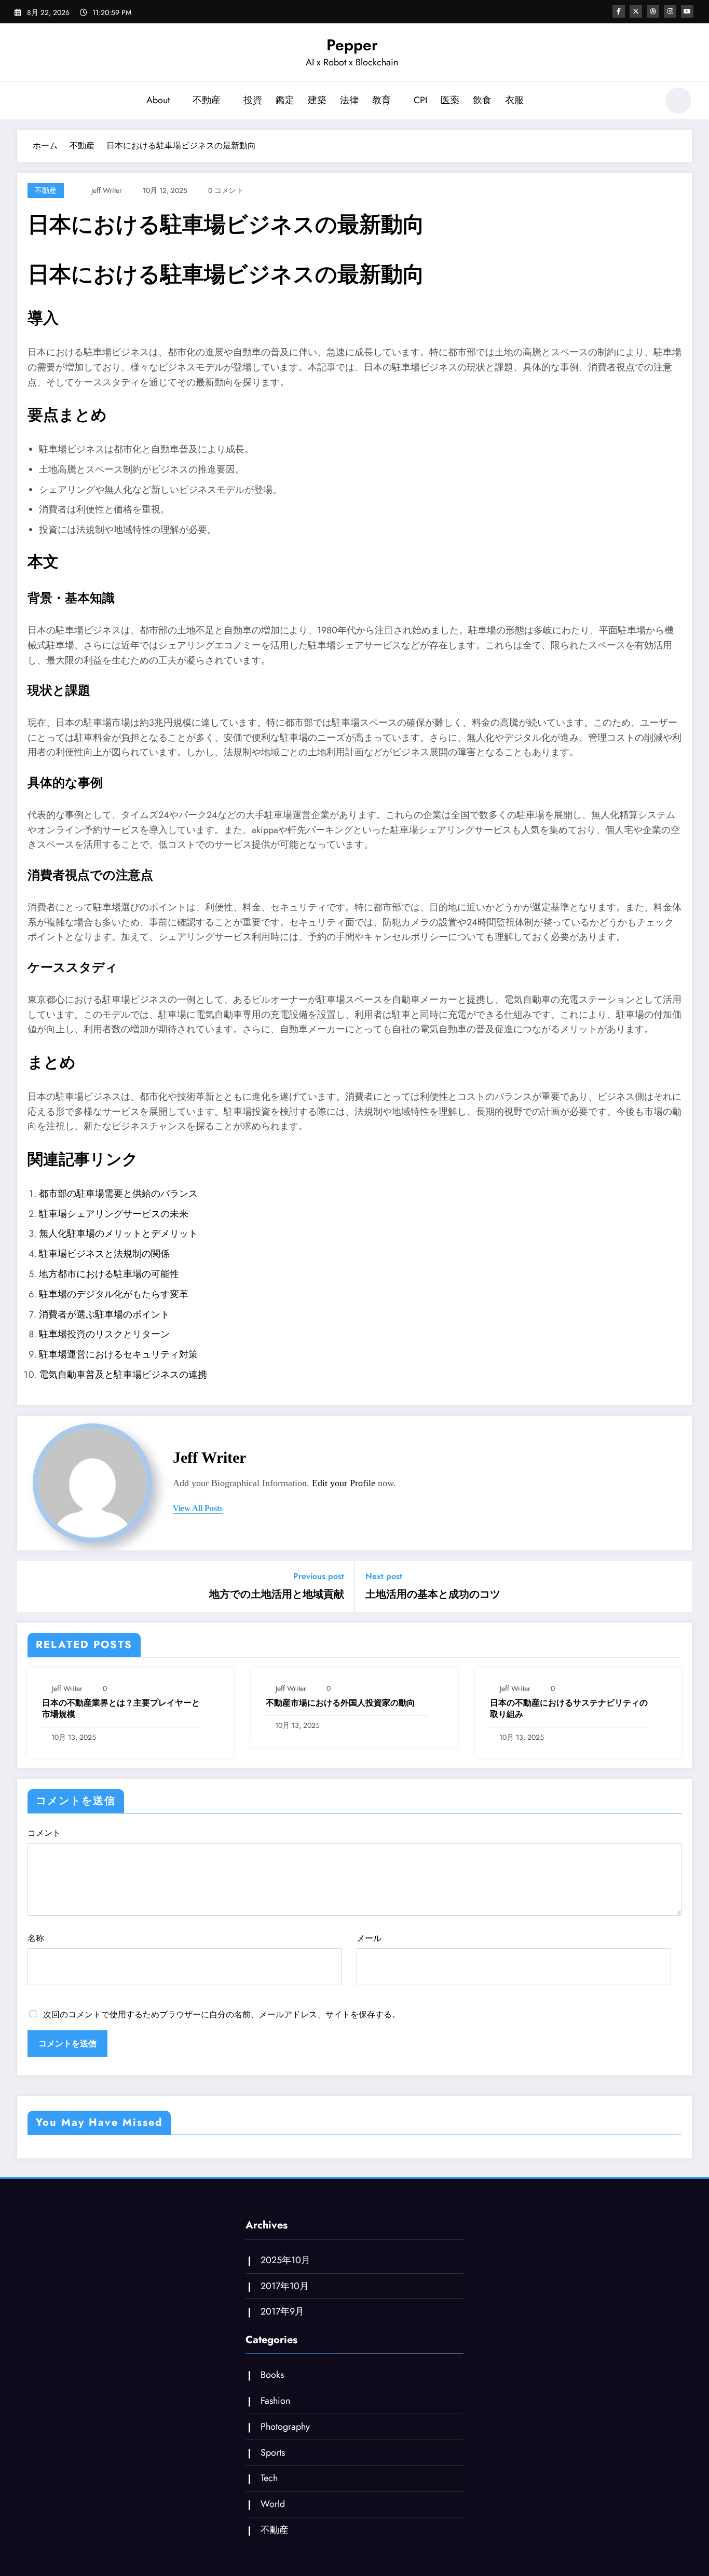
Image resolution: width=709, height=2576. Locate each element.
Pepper (352, 45)
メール (369, 1938)
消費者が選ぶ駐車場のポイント (104, 1314)
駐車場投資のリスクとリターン (104, 1334)
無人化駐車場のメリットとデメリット (118, 1234)
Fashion (275, 2401)
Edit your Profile (344, 1483)
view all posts (198, 1508)
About (158, 100)
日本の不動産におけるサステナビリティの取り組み (569, 1709)
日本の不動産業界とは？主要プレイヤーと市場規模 (121, 1709)
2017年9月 (282, 2311)
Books (272, 2375)
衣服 (514, 100)
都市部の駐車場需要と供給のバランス (118, 1194)
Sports (273, 2453)
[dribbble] (653, 11)
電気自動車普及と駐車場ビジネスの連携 (123, 1375)
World (273, 2504)
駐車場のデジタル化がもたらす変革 (114, 1294)
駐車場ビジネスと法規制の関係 (104, 1254)
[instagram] (670, 11)
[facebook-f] (619, 11)
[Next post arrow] (677, 1587)
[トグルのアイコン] (25, 102)
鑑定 (285, 100)
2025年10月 (285, 2260)
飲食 (482, 100)
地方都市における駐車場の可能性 (109, 1274)
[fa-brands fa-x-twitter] (636, 11)
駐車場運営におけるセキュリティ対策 (118, 1354)
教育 (381, 100)
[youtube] (687, 11)
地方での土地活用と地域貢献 (277, 1595)
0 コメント (226, 190)
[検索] (645, 102)
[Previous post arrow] (32, 1587)
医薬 (450, 100)
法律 (349, 100)
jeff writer (107, 190)
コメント (44, 1833)
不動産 (207, 100)
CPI (420, 100)
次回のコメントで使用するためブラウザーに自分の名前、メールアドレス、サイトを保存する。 (222, 2014)
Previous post (319, 1576)
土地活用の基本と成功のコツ (433, 1595)
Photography (285, 2427)
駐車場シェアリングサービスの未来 (114, 1214)
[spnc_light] (678, 101)
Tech (269, 2478)
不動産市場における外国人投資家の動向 (340, 1703)
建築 (317, 100)
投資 (253, 100)
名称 (36, 1938)
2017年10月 (285, 2286)
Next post (384, 1576)
